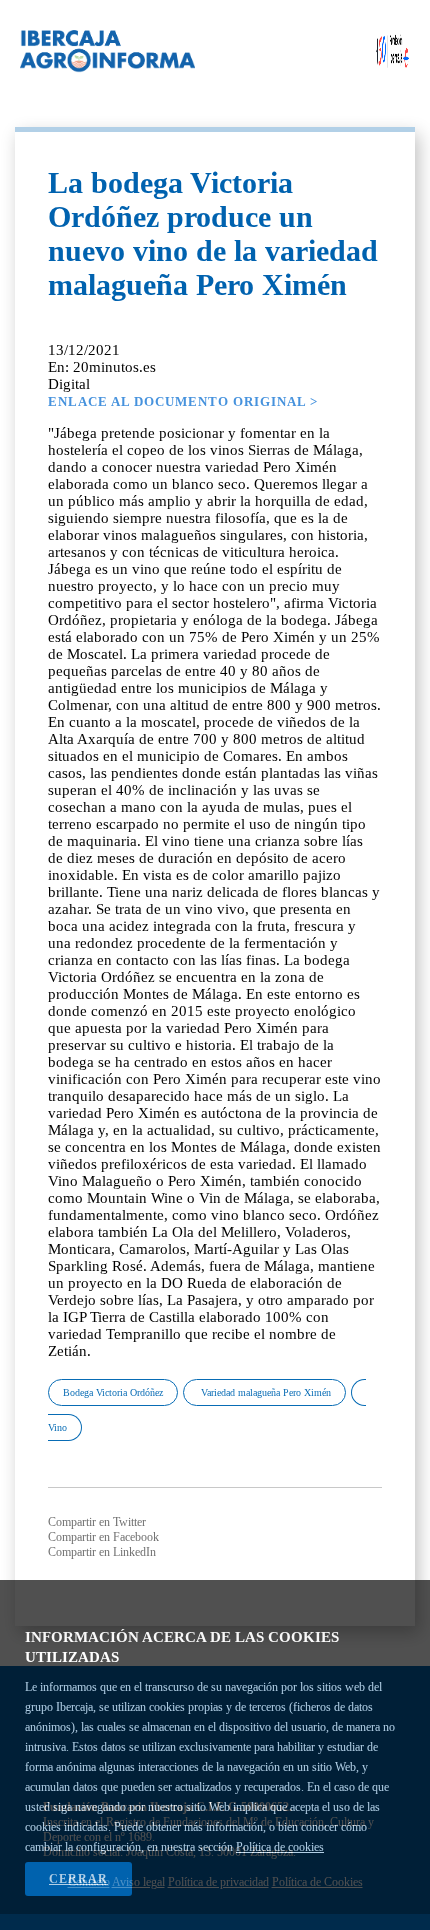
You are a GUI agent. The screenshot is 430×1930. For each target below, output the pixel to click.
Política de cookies (280, 1847)
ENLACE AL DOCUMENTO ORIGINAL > (183, 401)
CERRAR (78, 1879)
